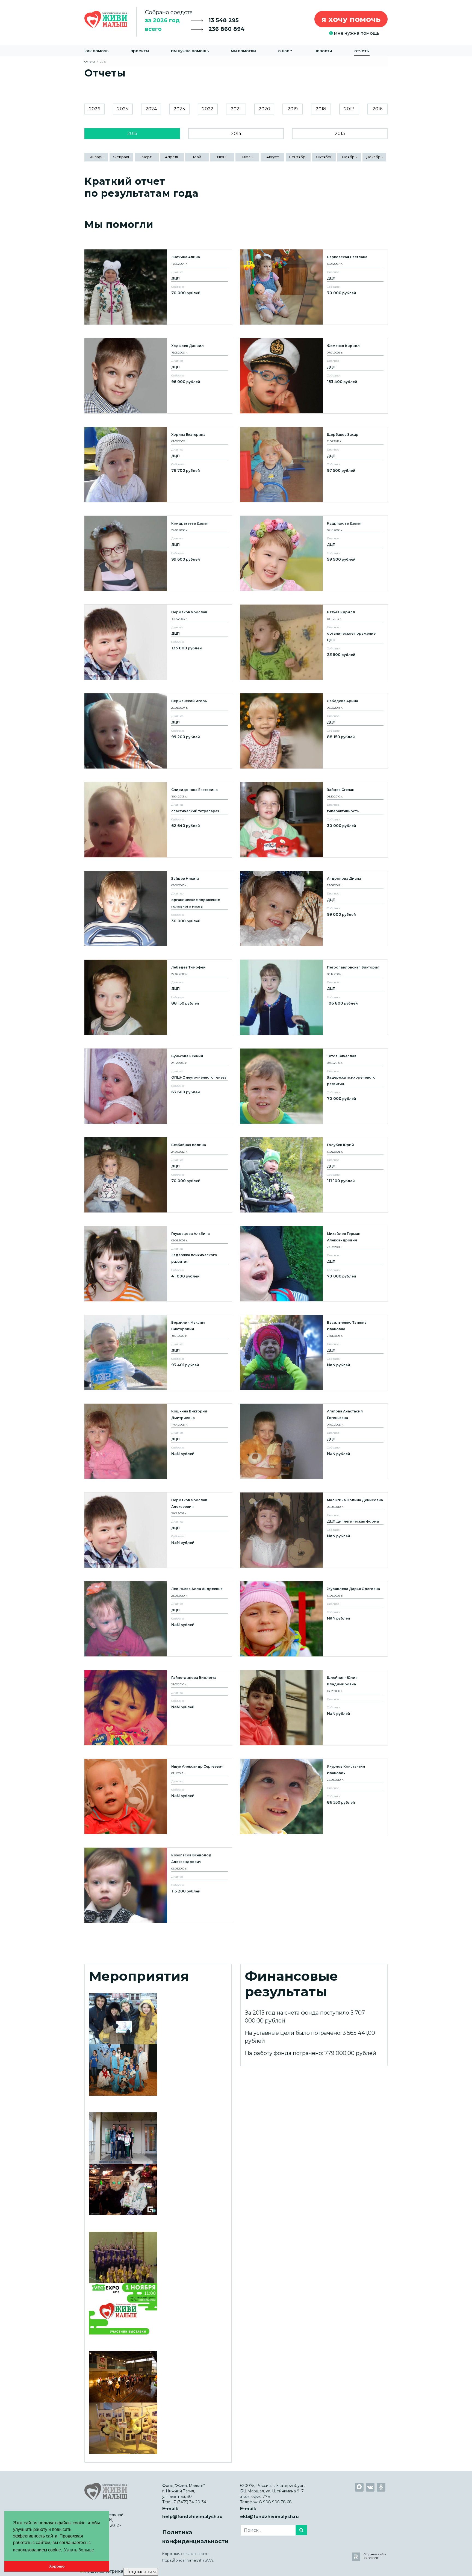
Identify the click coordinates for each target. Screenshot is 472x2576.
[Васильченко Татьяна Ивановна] (314, 1352)
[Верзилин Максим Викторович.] (158, 1352)
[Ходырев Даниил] (158, 376)
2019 (293, 109)
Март (147, 157)
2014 (236, 133)
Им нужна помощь (190, 51)
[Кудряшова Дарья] (314, 553)
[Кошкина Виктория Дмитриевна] (158, 1441)
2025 (123, 109)
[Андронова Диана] (314, 909)
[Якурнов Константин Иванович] (314, 1796)
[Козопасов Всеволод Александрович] (158, 1885)
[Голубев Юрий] (314, 1175)
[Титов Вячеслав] (314, 1086)
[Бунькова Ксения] (158, 1086)
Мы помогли (243, 51)
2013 (340, 133)
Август (273, 157)
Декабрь (374, 157)
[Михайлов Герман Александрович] (314, 1264)
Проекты (140, 51)
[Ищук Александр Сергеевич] (158, 1796)
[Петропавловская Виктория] (314, 997)
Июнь (222, 157)
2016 (377, 109)
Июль (247, 157)
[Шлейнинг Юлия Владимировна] (314, 1708)
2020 (264, 109)
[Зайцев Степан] (314, 820)
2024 (151, 109)
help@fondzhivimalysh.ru (192, 2517)
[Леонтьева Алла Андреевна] (158, 1619)
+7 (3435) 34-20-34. (189, 2502)
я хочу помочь (351, 19)
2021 (236, 109)
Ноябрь (349, 157)
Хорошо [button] (57, 2566)
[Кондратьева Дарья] (158, 553)
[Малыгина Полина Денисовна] (314, 1530)
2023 (179, 109)
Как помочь (96, 51)
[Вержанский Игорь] (158, 731)
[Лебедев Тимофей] (158, 997)
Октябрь (324, 157)
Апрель (172, 157)
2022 (208, 109)
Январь (96, 157)
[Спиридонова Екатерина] (158, 820)
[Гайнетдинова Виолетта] (158, 1708)
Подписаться (141, 2572)
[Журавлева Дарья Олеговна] (314, 1619)
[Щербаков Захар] (314, 465)
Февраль (122, 157)
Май (197, 157)
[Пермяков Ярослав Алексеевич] (158, 1530)
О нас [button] (284, 51)
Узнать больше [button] (79, 2550)
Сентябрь (298, 157)
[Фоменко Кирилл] (314, 376)
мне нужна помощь (356, 33)
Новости (323, 51)
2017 (349, 109)
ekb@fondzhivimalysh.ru (269, 2517)
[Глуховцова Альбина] (158, 1264)
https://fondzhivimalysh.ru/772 (188, 2560)
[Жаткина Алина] (158, 287)
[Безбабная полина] (158, 1175)
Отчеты (362, 51)
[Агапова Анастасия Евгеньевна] (314, 1441)
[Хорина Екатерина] (158, 465)
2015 (132, 133)
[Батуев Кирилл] (314, 642)
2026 (95, 109)
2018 (321, 109)
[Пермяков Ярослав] (158, 642)
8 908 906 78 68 (275, 2502)
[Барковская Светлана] (314, 287)
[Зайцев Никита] (158, 909)
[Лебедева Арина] (314, 731)
